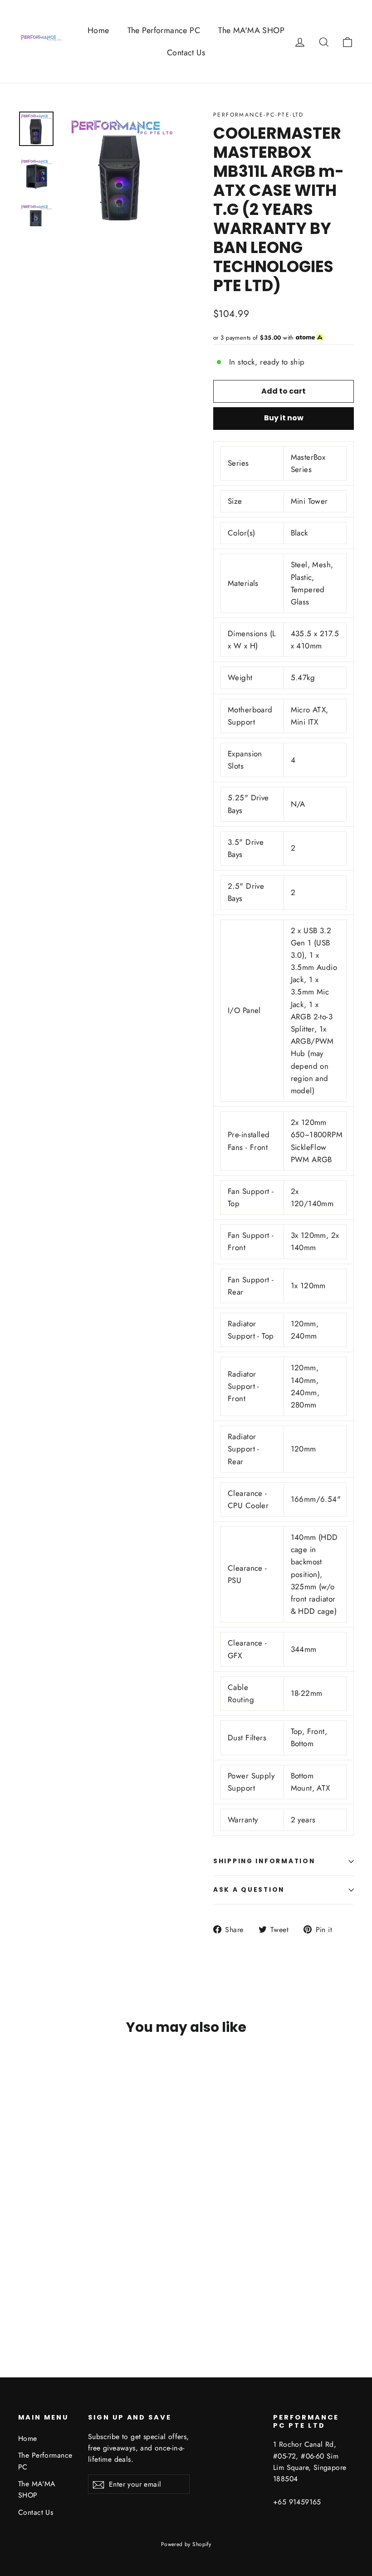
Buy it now (284, 418)
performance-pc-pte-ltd (259, 115)
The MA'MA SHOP (251, 30)
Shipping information (264, 1861)
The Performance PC (164, 30)
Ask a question (249, 1890)
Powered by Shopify (186, 2544)
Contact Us (186, 53)
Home (98, 30)
